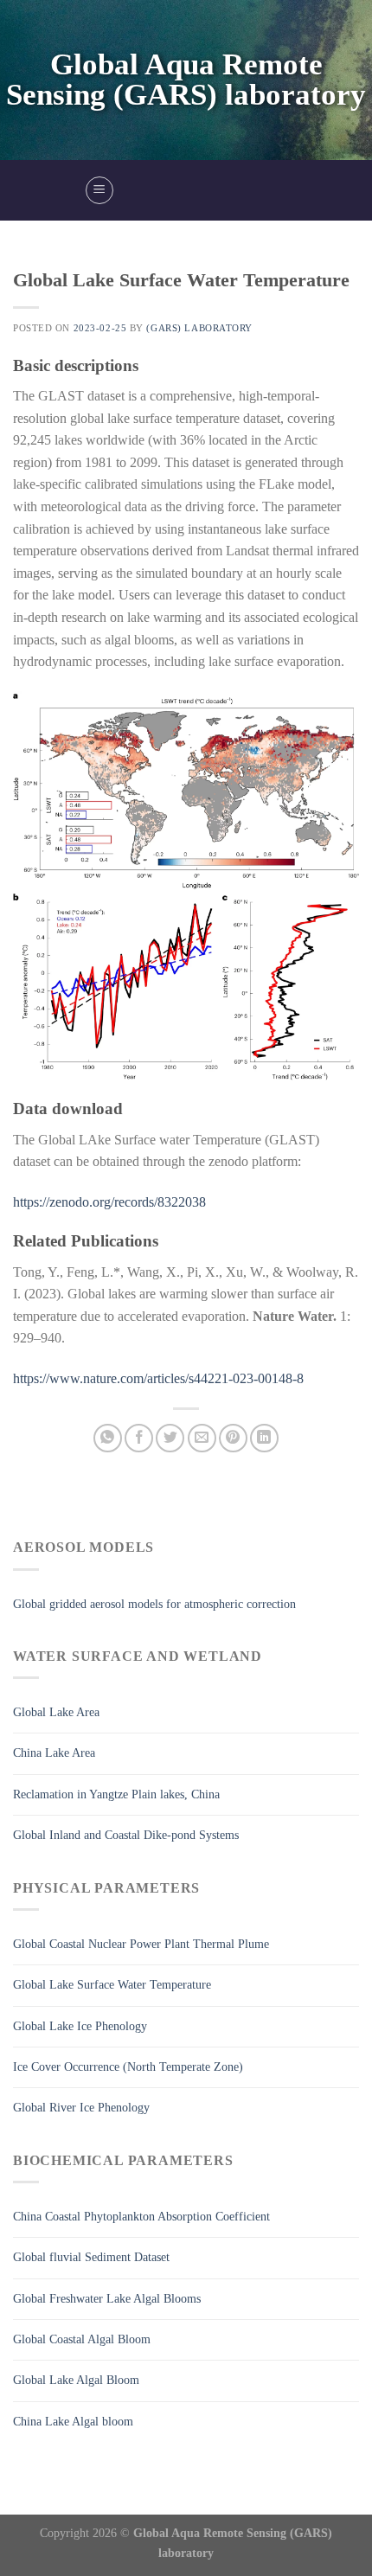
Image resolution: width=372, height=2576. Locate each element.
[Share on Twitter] (170, 1438)
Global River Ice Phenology (81, 2108)
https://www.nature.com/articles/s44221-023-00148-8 (158, 1378)
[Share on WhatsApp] (108, 1438)
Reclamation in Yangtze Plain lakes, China (116, 1794)
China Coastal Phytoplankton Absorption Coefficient (141, 2217)
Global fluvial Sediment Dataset (91, 2257)
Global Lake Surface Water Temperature (112, 1985)
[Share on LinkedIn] (264, 1438)
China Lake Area (54, 1753)
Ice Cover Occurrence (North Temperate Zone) (128, 2067)
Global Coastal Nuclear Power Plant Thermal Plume (141, 1944)
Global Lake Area (56, 1712)
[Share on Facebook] (139, 1438)
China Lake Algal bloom (73, 2422)
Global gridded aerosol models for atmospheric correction (154, 1604)
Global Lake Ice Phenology (80, 2026)
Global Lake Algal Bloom (76, 2380)
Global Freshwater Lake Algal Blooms (107, 2299)
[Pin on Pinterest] (233, 1438)
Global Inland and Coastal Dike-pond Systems (126, 1835)
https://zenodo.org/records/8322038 (109, 1202)
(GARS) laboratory (199, 328)
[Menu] (99, 190)
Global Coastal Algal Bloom (82, 2339)
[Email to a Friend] (202, 1438)
